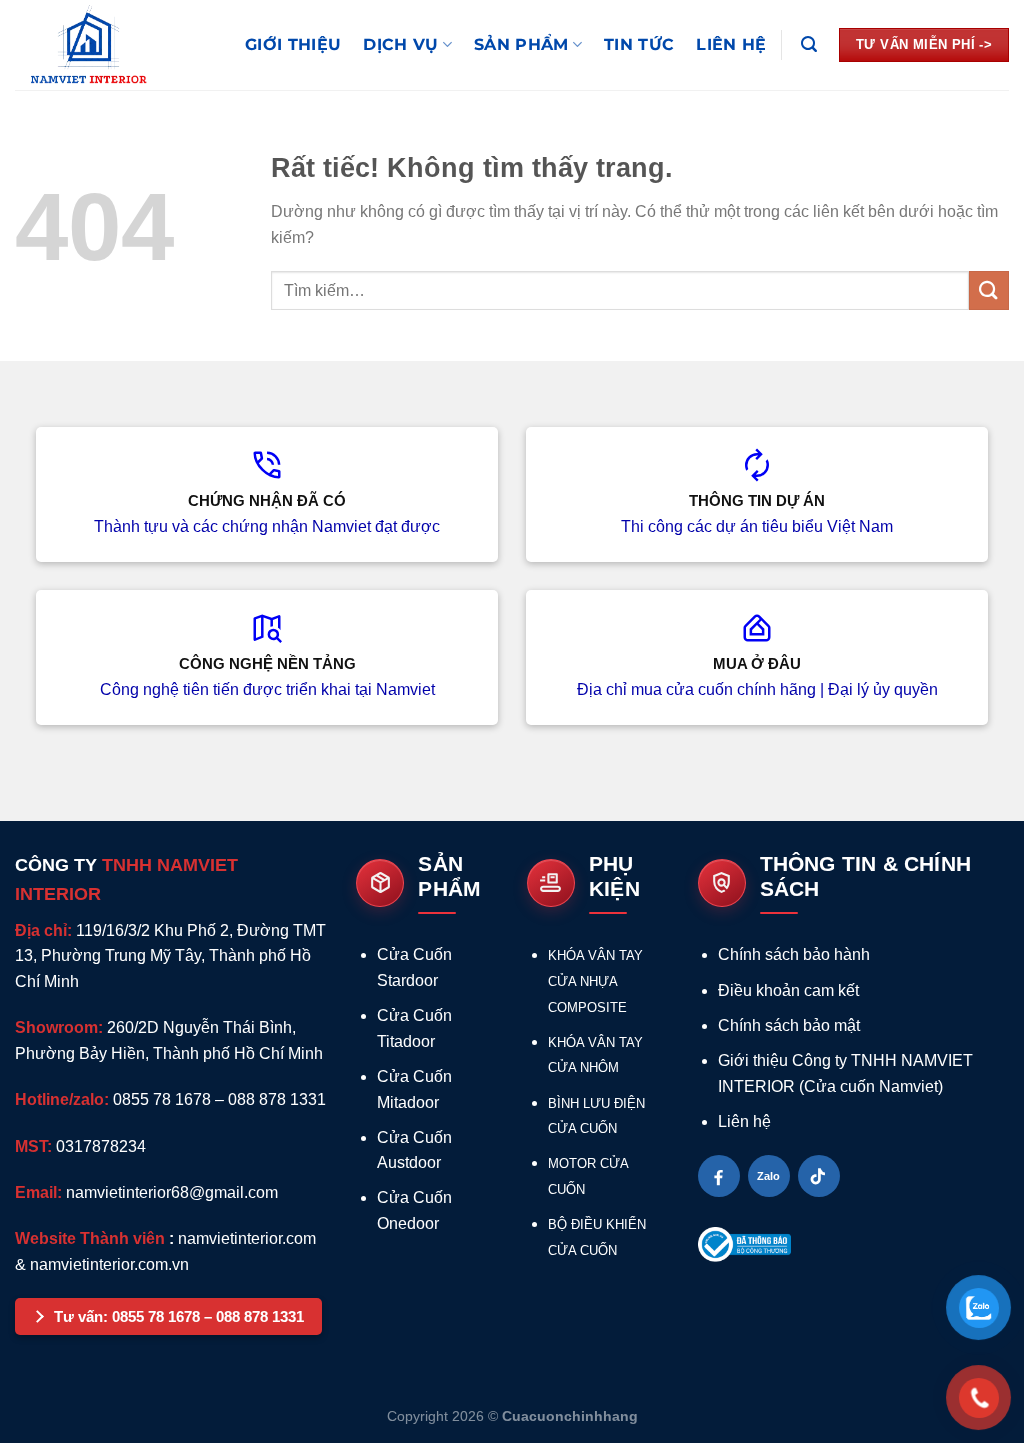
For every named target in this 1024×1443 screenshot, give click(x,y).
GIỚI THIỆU (293, 44)
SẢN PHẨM (521, 44)
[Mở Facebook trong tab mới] (719, 1176)
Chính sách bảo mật (789, 1025)
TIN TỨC (639, 44)
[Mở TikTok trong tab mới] (819, 1176)
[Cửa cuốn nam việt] (115, 45)
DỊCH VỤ (400, 44)
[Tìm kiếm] (809, 44)
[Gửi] (989, 290)
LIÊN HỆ (731, 44)
